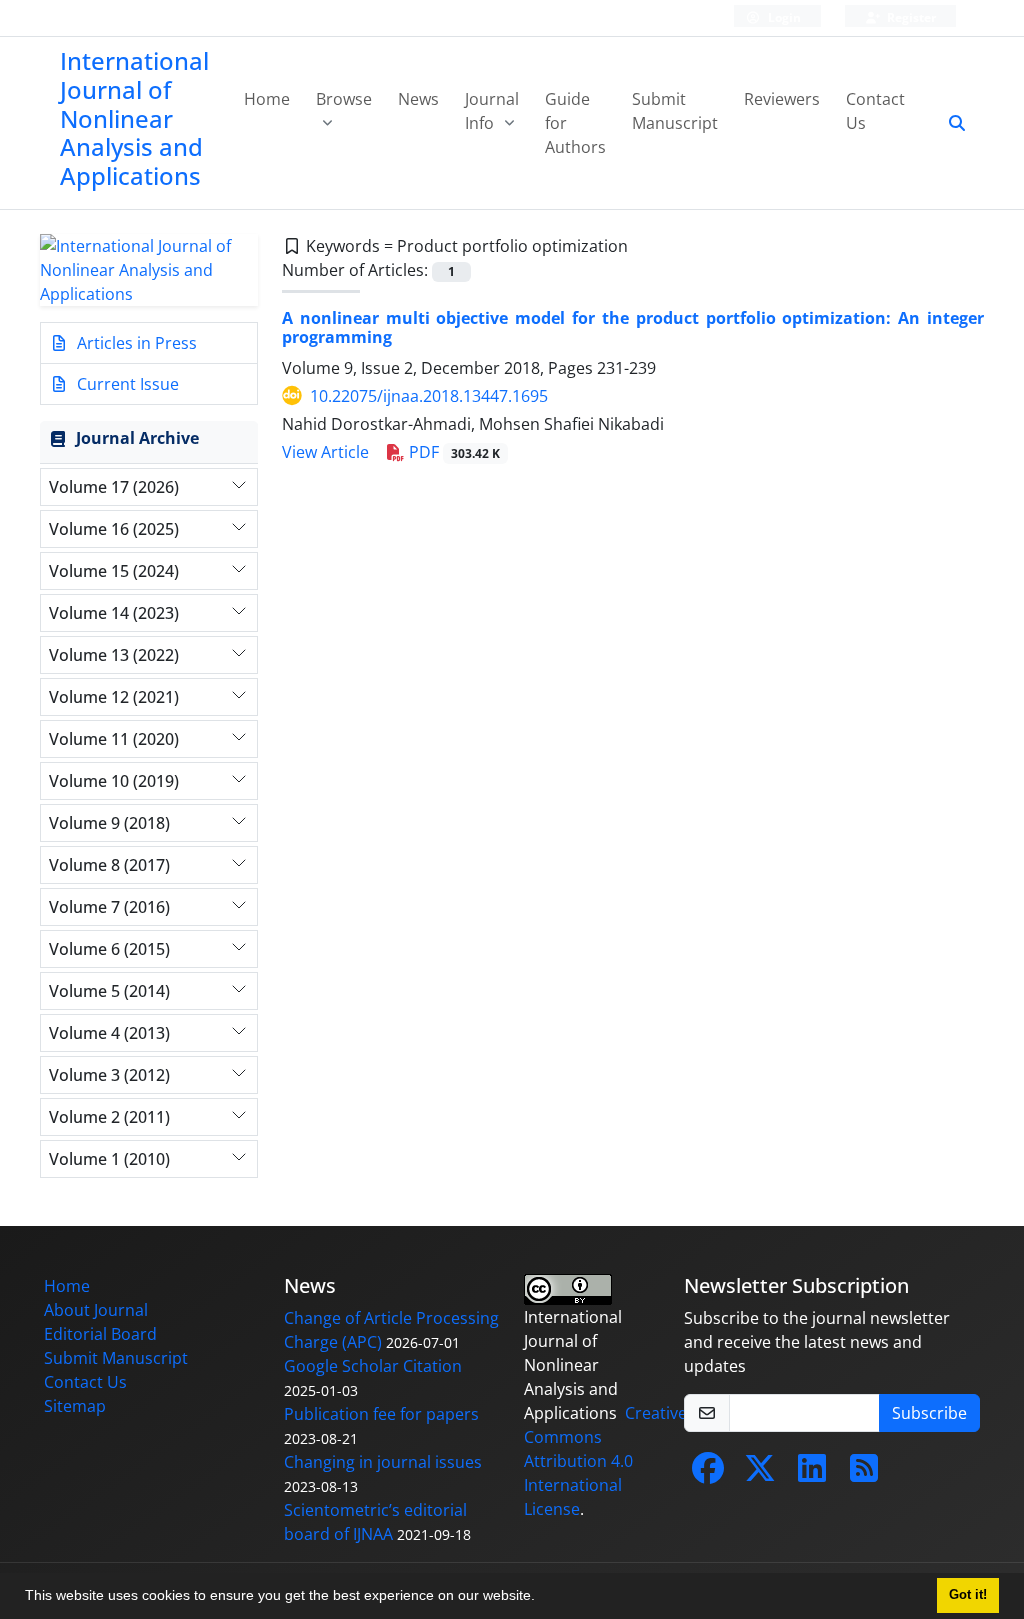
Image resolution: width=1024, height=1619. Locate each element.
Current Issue (126, 384)
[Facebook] (708, 1474)
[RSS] (864, 1474)
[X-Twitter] (760, 1474)
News (418, 99)
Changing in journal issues (383, 1462)
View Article (325, 452)
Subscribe (929, 1413)
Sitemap (75, 1406)
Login (783, 17)
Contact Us (875, 111)
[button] (542, 1598)
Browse (344, 99)
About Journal (96, 1310)
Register (910, 17)
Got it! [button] (968, 1595)
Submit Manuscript (675, 111)
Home (267, 99)
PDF (452, 452)
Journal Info (492, 111)
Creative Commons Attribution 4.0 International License (605, 1461)
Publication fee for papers (381, 1414)
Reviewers (782, 99)
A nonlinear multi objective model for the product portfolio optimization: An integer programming (633, 327)
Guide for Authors (575, 123)
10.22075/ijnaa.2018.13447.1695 (429, 396)
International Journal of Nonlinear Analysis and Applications (134, 118)
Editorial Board (100, 1334)
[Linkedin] (812, 1474)
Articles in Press (135, 343)
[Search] (949, 123)
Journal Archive (137, 438)
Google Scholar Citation (373, 1366)
